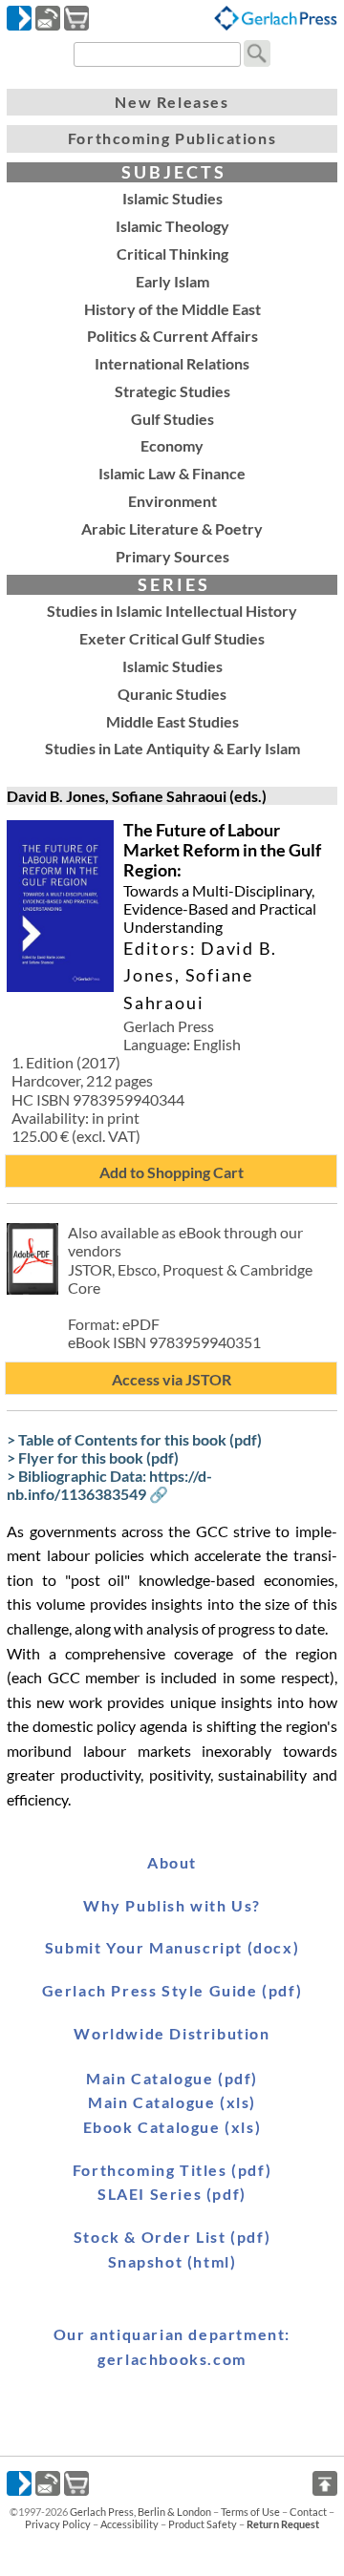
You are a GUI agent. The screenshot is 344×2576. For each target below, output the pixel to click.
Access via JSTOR (172, 1379)
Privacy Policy (58, 2524)
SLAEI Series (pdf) (172, 2194)
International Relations (172, 363)
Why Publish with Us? (172, 1905)
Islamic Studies (172, 198)
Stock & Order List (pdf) (172, 2237)
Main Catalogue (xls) (172, 2102)
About (172, 1862)
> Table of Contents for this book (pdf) (134, 1439)
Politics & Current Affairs (172, 336)
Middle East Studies (172, 721)
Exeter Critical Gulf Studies (172, 638)
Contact (308, 2512)
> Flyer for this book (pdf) (93, 1457)
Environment (172, 501)
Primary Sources (172, 556)
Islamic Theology (172, 226)
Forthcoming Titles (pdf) (172, 2170)
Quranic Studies (172, 694)
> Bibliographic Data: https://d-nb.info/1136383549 (109, 1485)
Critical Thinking (172, 253)
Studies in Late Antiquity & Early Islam (172, 748)
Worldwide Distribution (172, 2033)
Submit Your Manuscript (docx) (172, 1947)
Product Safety (203, 2524)
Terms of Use (250, 2512)
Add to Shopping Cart (172, 1172)
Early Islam (172, 281)
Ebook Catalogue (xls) (172, 2127)
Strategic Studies (172, 391)
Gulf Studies (172, 419)
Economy (172, 445)
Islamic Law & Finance (172, 473)
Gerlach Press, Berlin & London (140, 2512)
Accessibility (129, 2524)
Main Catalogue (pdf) (172, 2078)
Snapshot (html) (172, 2261)
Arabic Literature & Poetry (172, 528)
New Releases (172, 102)
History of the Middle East (172, 309)
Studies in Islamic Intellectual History (172, 611)
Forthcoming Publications (172, 138)
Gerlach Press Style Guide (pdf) (172, 1990)
